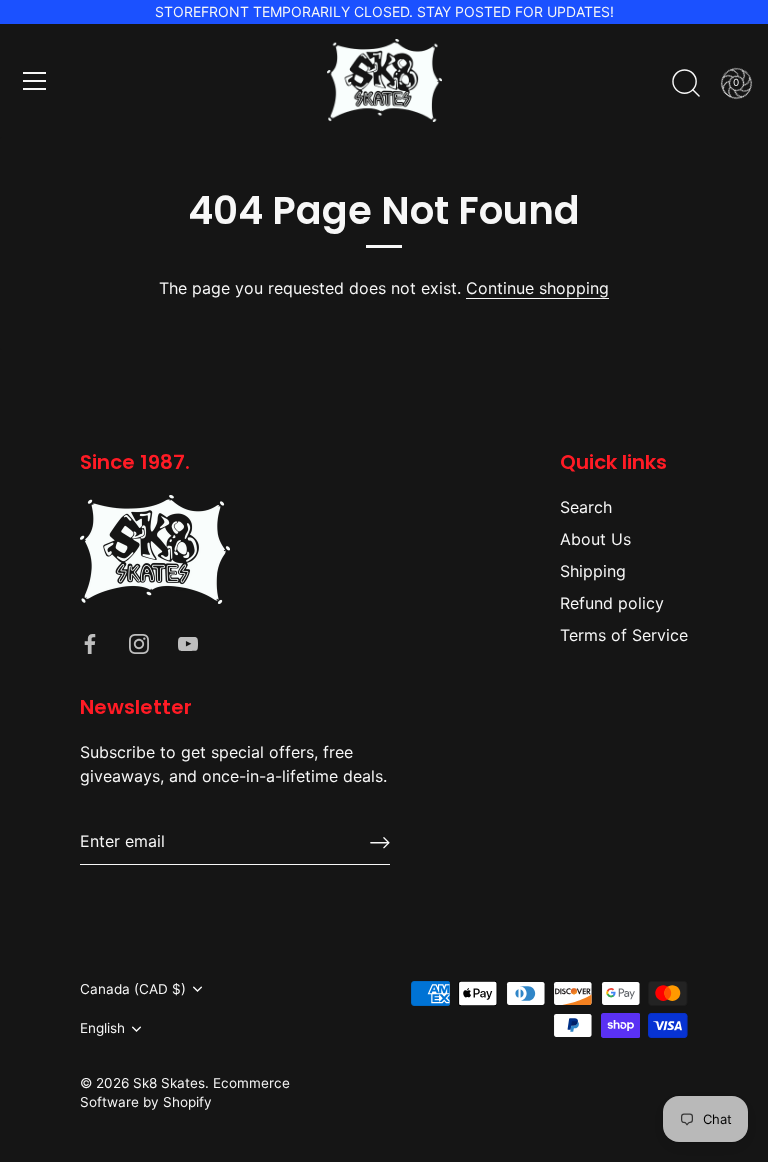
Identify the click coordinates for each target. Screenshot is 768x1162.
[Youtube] (188, 642)
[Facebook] (90, 642)
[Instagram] (139, 642)
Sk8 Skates (169, 1083)
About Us (595, 539)
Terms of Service (624, 635)
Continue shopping (537, 288)
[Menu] (35, 81)
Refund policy (612, 603)
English (102, 1028)
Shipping (593, 571)
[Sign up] (380, 841)
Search (586, 507)
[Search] (686, 84)
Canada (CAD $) (133, 989)
